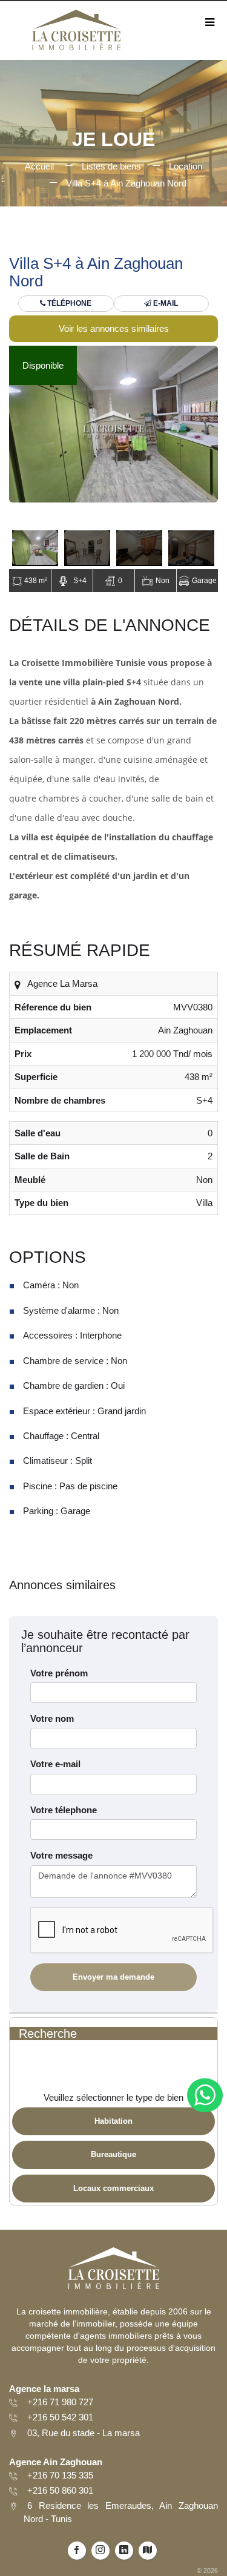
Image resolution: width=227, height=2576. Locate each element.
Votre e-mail (55, 1764)
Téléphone (68, 303)
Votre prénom (59, 1673)
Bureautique (113, 2154)
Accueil (39, 166)
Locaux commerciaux (113, 2188)
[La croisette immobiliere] (76, 34)
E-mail (165, 303)
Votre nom (52, 1718)
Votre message (61, 1855)
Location (186, 166)
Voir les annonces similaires (114, 328)
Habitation (113, 2121)
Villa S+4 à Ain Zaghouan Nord (126, 183)
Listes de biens (111, 166)
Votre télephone (64, 1810)
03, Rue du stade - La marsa (84, 2433)
